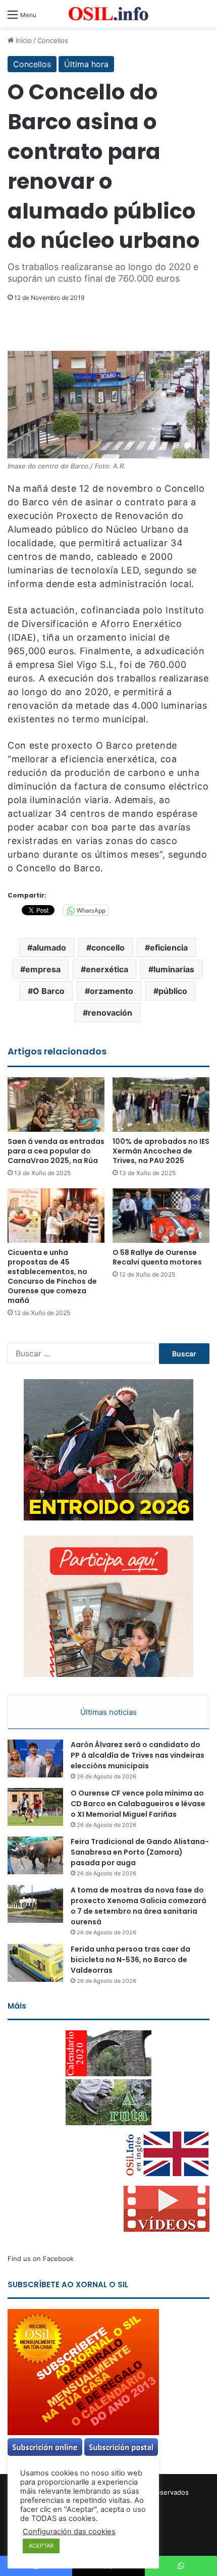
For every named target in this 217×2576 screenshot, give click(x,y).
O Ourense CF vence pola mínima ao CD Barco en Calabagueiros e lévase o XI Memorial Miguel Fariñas (138, 1804)
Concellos (53, 40)
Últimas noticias (108, 1712)
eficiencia (169, 948)
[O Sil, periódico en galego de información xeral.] (108, 14)
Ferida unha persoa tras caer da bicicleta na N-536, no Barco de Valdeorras (130, 1960)
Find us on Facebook (41, 2258)
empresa (43, 969)
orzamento (112, 991)
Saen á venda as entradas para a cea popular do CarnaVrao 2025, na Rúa (56, 1151)
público (173, 991)
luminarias (174, 969)
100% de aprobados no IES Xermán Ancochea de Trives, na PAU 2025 (161, 1151)
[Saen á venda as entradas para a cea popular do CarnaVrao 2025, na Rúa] (56, 1105)
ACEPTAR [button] (41, 2546)
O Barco (49, 991)
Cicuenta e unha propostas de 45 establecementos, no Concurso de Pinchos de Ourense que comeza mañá (52, 1276)
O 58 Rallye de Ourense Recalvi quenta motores (157, 1257)
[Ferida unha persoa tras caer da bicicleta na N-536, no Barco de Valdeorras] (35, 1963)
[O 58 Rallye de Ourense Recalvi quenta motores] (161, 1216)
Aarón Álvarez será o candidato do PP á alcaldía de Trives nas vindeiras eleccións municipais (138, 1755)
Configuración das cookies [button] (69, 2532)
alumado (49, 948)
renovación (110, 1013)
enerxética (107, 969)
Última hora (86, 64)
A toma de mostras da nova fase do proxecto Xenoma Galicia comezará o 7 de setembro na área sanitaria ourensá (139, 1906)
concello (108, 948)
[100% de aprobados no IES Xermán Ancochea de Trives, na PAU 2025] (161, 1105)
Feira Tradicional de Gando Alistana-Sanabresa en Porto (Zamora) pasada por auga (140, 1852)
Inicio (23, 40)
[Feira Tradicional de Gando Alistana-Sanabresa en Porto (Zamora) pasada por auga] (35, 1855)
